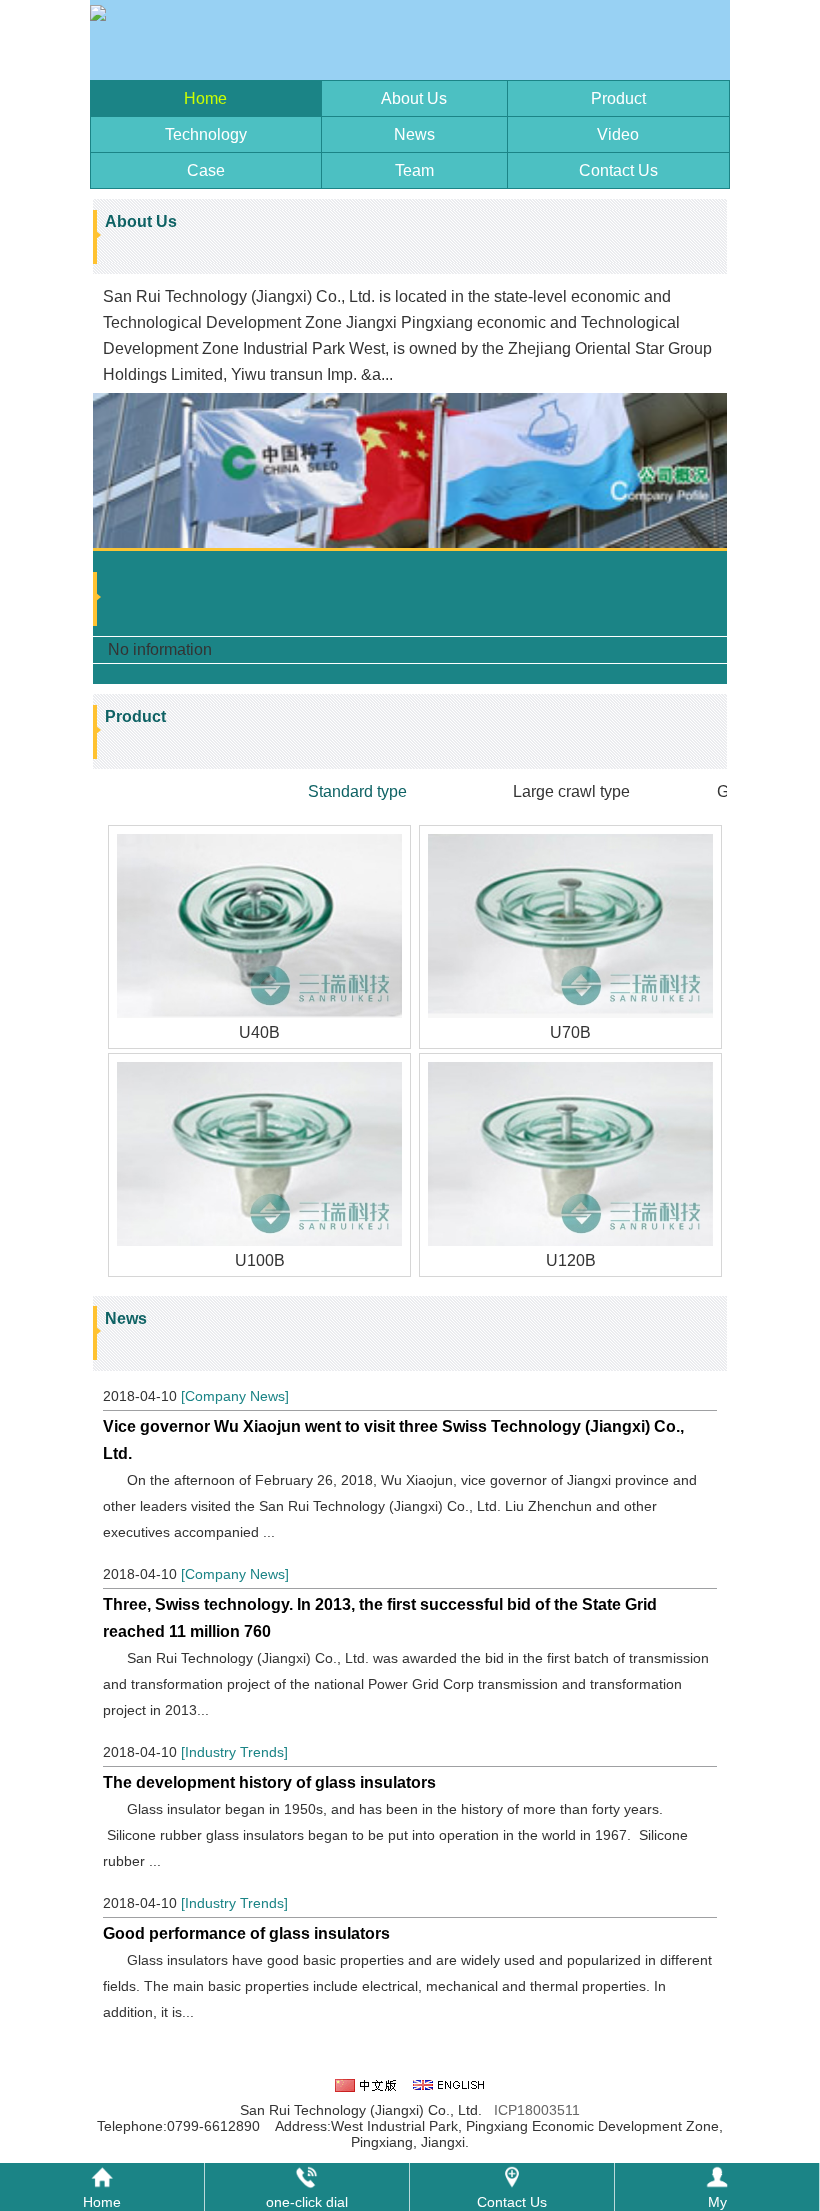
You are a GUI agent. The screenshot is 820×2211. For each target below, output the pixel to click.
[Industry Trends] (234, 1752)
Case (206, 170)
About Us (414, 98)
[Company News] (235, 1396)
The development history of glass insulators (269, 1782)
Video (618, 134)
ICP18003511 (537, 2110)
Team (414, 170)
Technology (206, 134)
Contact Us (618, 170)
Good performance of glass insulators (246, 1933)
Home (205, 98)
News (414, 134)
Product (618, 98)
